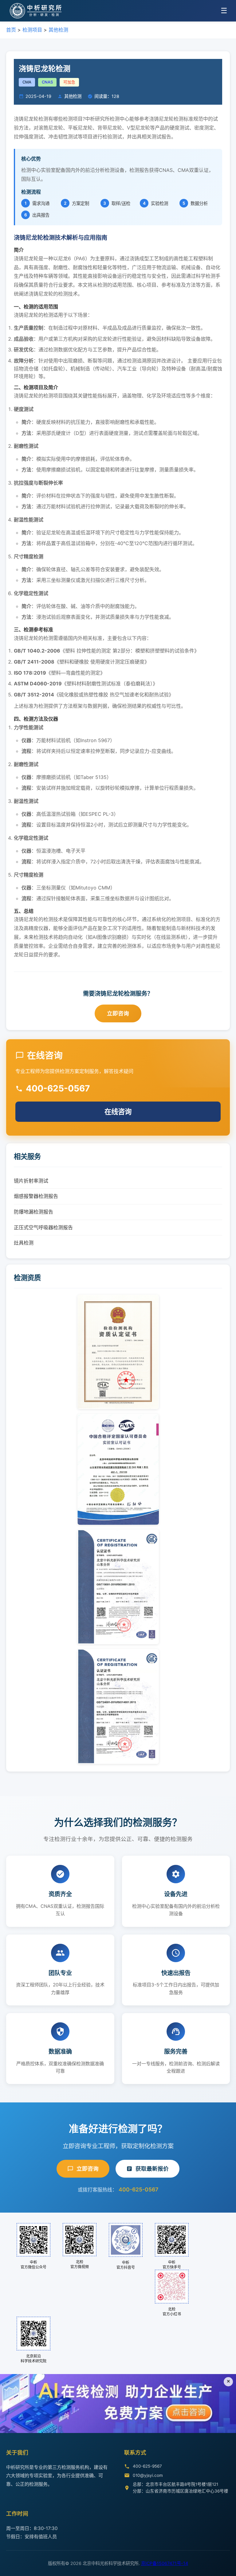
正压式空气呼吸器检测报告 (43, 1227)
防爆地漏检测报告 (33, 1212)
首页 (11, 30)
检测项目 (32, 30)
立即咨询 (118, 1013)
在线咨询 (118, 1112)
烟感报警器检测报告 (36, 1196)
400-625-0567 (138, 2189)
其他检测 (58, 30)
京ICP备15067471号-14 (165, 2563)
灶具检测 (24, 1243)
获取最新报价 (152, 2169)
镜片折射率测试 (31, 1181)
